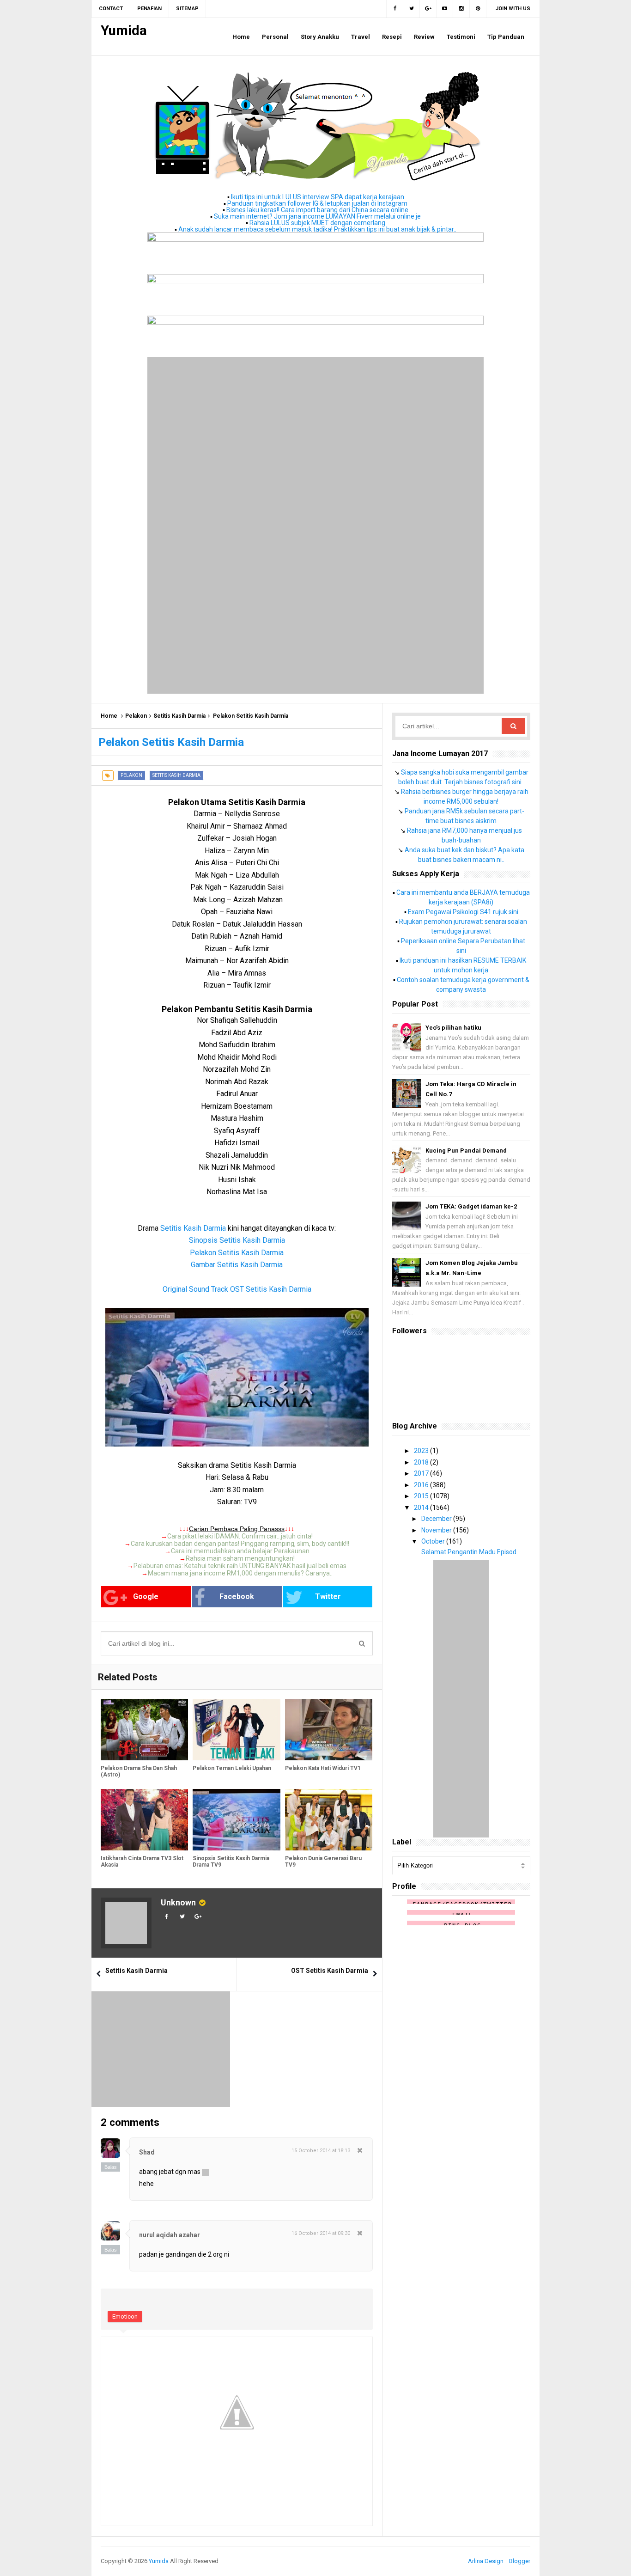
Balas (111, 2167)
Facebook (237, 1596)
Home (109, 716)
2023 (422, 1451)
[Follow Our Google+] (428, 9)
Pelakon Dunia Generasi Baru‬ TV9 (323, 1862)
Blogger (520, 2561)
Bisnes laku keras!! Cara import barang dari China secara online (317, 210)
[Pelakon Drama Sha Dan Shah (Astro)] (144, 1730)
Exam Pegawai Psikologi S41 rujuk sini (463, 912)
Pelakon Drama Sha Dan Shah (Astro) (139, 1771)
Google (146, 1596)
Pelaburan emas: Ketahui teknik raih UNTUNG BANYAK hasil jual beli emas (240, 1566)
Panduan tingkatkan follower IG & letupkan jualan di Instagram (317, 203)
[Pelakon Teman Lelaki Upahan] (236, 1730)
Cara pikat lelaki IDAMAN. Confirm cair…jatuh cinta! (240, 1536)
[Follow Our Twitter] (412, 9)
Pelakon (136, 716)
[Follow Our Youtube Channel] (445, 9)
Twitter (328, 1596)
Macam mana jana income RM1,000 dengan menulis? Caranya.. (240, 1573)
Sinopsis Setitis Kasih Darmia (237, 1240)
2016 (422, 1485)
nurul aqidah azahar (170, 2235)
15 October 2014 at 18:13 (321, 2151)
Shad (147, 2152)
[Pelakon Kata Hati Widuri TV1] (329, 1730)
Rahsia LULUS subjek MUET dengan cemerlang (317, 223)
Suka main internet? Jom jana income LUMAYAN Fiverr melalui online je (317, 216)
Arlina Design (486, 2561)
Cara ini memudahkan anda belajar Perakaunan (240, 1551)
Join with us (513, 9)
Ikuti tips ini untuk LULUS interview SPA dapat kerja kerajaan (318, 197)
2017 (422, 1473)
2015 (422, 1496)
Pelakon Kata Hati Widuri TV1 (323, 1768)
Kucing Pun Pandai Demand (466, 1151)
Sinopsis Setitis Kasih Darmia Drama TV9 (231, 1862)
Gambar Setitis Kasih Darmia (237, 1265)
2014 (422, 1508)
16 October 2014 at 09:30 (321, 2233)
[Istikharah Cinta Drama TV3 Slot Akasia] (144, 1820)
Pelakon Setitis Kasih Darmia (237, 1253)
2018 (422, 1462)
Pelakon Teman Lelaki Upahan (232, 1768)
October (434, 1541)
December (437, 1519)
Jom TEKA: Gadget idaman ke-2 (471, 1206)
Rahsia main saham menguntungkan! (240, 1558)
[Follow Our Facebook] (395, 9)
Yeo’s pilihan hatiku (453, 1028)
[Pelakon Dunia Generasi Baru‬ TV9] (329, 1820)
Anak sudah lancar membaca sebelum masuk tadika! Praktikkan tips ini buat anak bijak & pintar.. (317, 229)
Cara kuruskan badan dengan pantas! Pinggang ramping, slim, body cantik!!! (240, 1544)
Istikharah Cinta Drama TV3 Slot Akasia (142, 1862)
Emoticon (125, 2317)
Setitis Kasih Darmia (179, 716)
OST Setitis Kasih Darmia (330, 1971)
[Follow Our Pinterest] (478, 9)
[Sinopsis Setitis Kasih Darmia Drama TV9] (236, 1820)
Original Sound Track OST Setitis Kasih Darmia (237, 1289)
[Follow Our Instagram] (461, 9)
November (437, 1530)
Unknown (178, 1902)
